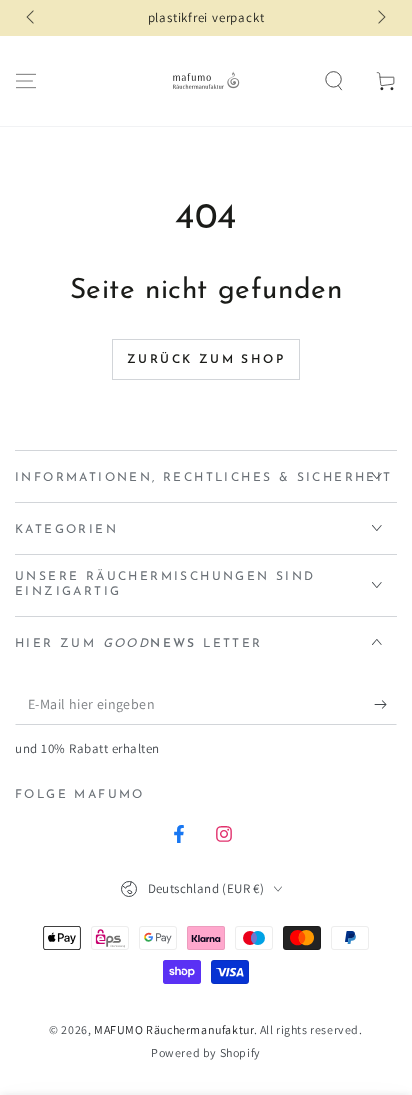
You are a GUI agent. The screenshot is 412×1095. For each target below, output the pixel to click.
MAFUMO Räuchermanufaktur (173, 1029)
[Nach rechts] (380, 18)
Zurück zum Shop (206, 360)
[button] (334, 81)
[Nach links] (32, 18)
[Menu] (26, 81)
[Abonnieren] (385, 705)
